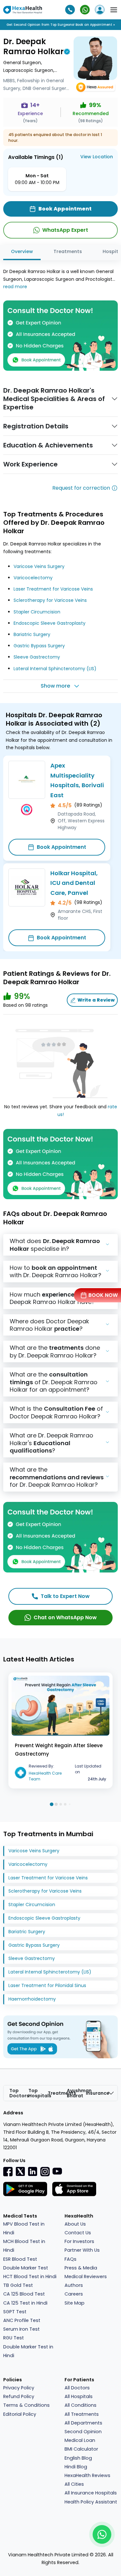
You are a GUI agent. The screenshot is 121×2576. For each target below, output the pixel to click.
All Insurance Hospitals (91, 2493)
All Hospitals (79, 2396)
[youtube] (57, 2171)
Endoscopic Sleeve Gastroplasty (50, 623)
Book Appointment (61, 847)
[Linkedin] (33, 2171)
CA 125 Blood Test (24, 2294)
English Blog (78, 2458)
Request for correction (81, 488)
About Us (75, 2224)
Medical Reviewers (86, 2277)
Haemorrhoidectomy (32, 1999)
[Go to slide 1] (51, 1804)
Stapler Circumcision (37, 612)
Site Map (75, 2303)
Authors (74, 2285)
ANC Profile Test (22, 2320)
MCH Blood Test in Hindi (24, 2246)
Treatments (68, 251)
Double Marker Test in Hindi (28, 2351)
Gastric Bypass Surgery (39, 646)
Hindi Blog (76, 2467)
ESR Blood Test (20, 2259)
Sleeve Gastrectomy (37, 657)
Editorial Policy (20, 2414)
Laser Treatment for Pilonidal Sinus (47, 1985)
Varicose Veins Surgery (39, 566)
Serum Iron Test (21, 2329)
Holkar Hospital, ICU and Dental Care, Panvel (74, 883)
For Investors (79, 2241)
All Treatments (82, 2414)
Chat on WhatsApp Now (65, 1617)
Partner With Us (82, 2250)
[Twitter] (20, 2171)
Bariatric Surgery (32, 634)
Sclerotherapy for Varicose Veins (50, 600)
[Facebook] (8, 2171)
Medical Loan (80, 2440)
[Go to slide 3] (61, 1804)
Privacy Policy (19, 2388)
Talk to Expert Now (65, 1596)
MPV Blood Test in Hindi (24, 2228)
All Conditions (81, 2405)
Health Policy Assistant (91, 2502)
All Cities (74, 2484)
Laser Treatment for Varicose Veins (53, 589)
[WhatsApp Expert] (85, 10)
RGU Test (14, 2338)
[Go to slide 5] (70, 1804)
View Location (97, 157)
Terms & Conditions (26, 2405)
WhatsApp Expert (65, 230)
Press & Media (81, 2268)
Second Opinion (83, 2432)
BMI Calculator (81, 2449)
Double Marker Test (26, 2268)
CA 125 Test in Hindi (25, 2303)
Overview (22, 251)
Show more (55, 686)
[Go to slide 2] (56, 1804)
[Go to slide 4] (65, 1804)
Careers (74, 2294)
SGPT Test (15, 2312)
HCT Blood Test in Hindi (30, 2277)
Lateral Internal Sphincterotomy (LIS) (55, 669)
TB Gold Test (18, 2285)
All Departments (83, 2423)
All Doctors (77, 2388)
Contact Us (78, 2233)
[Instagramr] (45, 2171)
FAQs (71, 2259)
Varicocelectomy (33, 578)
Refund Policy (19, 2396)
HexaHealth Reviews (87, 2475)
